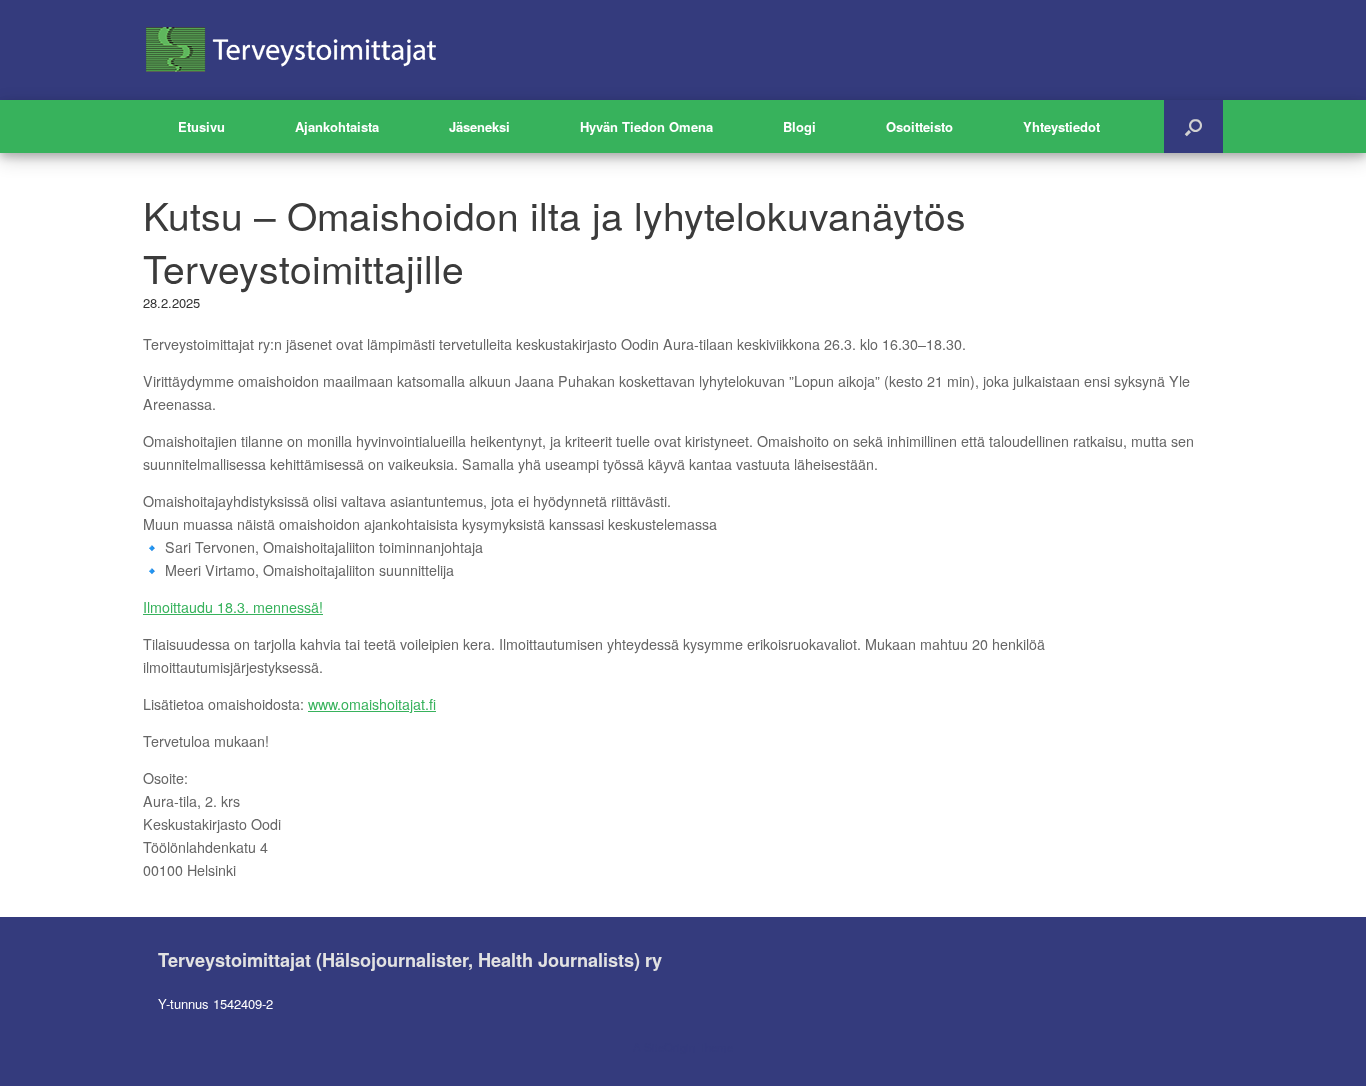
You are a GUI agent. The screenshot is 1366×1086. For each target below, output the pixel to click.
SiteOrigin (669, 1047)
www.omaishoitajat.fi (372, 704)
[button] (1193, 126)
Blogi (799, 126)
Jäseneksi (479, 126)
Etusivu (201, 126)
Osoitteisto (919, 126)
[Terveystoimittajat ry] (293, 50)
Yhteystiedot (1061, 126)
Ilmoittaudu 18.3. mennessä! (233, 607)
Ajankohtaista (337, 126)
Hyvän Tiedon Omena (646, 126)
